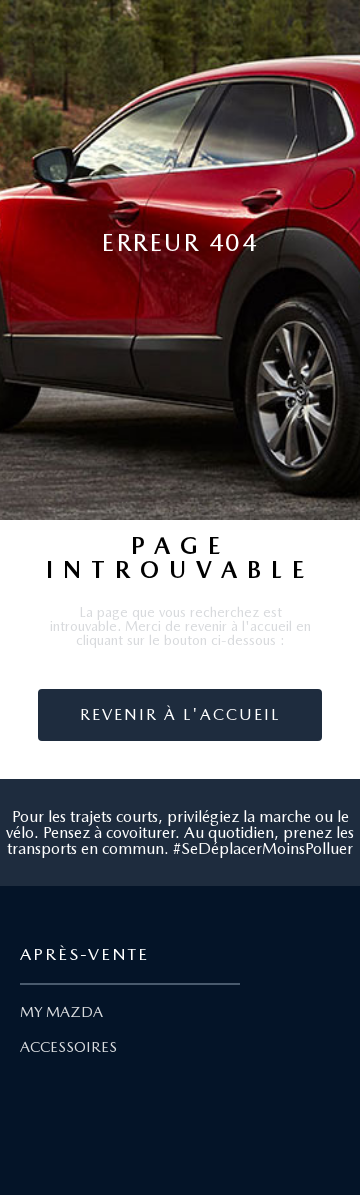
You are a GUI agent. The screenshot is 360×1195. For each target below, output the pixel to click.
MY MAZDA (61, 1012)
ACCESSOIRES (68, 1047)
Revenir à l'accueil (180, 714)
